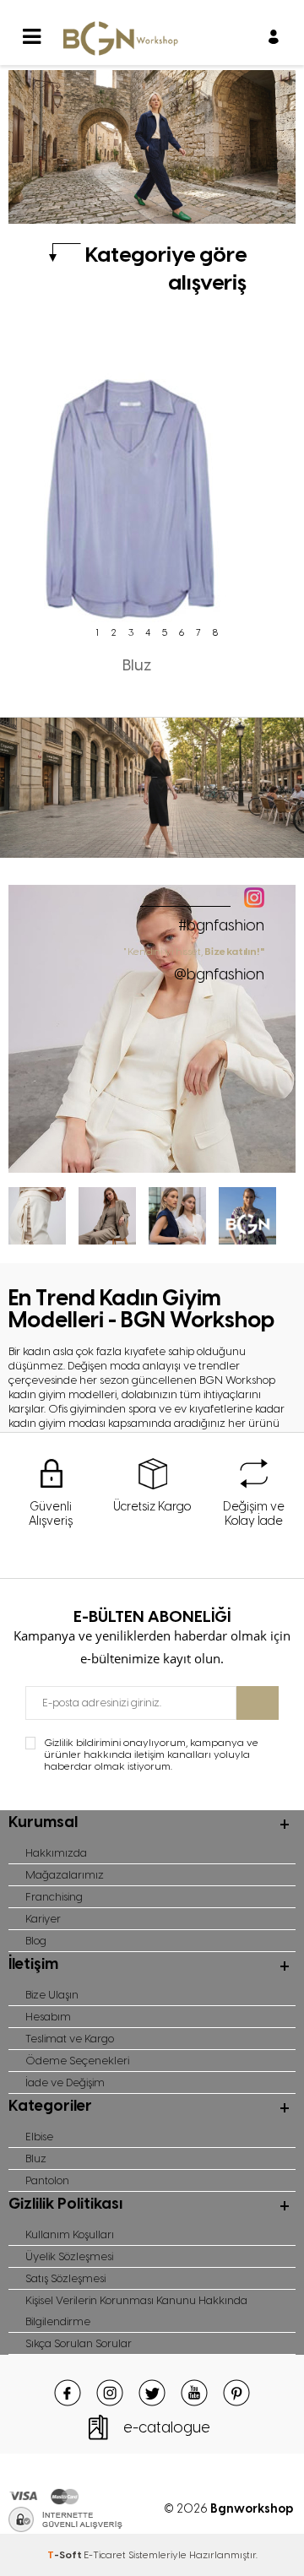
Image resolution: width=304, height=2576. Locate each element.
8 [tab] (215, 632)
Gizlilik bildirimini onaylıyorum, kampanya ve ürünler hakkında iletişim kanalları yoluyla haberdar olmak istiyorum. (151, 1754)
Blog (36, 1941)
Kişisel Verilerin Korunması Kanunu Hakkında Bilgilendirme (136, 2311)
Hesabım (48, 2017)
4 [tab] (148, 632)
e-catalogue (167, 2427)
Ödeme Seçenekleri (77, 2061)
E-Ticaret (105, 2555)
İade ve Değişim (65, 2082)
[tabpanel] (137, 507)
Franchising (54, 1897)
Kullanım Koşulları (70, 2234)
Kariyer (43, 1919)
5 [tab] (165, 632)
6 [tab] (182, 632)
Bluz (36, 2158)
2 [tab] (114, 632)
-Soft (65, 2555)
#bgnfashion (221, 925)
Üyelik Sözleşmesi (69, 2256)
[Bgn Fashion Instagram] (152, 1169)
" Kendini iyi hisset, (195, 964)
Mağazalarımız (65, 1875)
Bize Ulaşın (52, 1995)
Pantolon (47, 2180)
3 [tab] (131, 632)
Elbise (39, 2137)
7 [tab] (198, 632)
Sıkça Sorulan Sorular (79, 2343)
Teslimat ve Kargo (70, 2039)
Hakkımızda (56, 1853)
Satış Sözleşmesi (65, 2278)
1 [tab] (97, 632)
